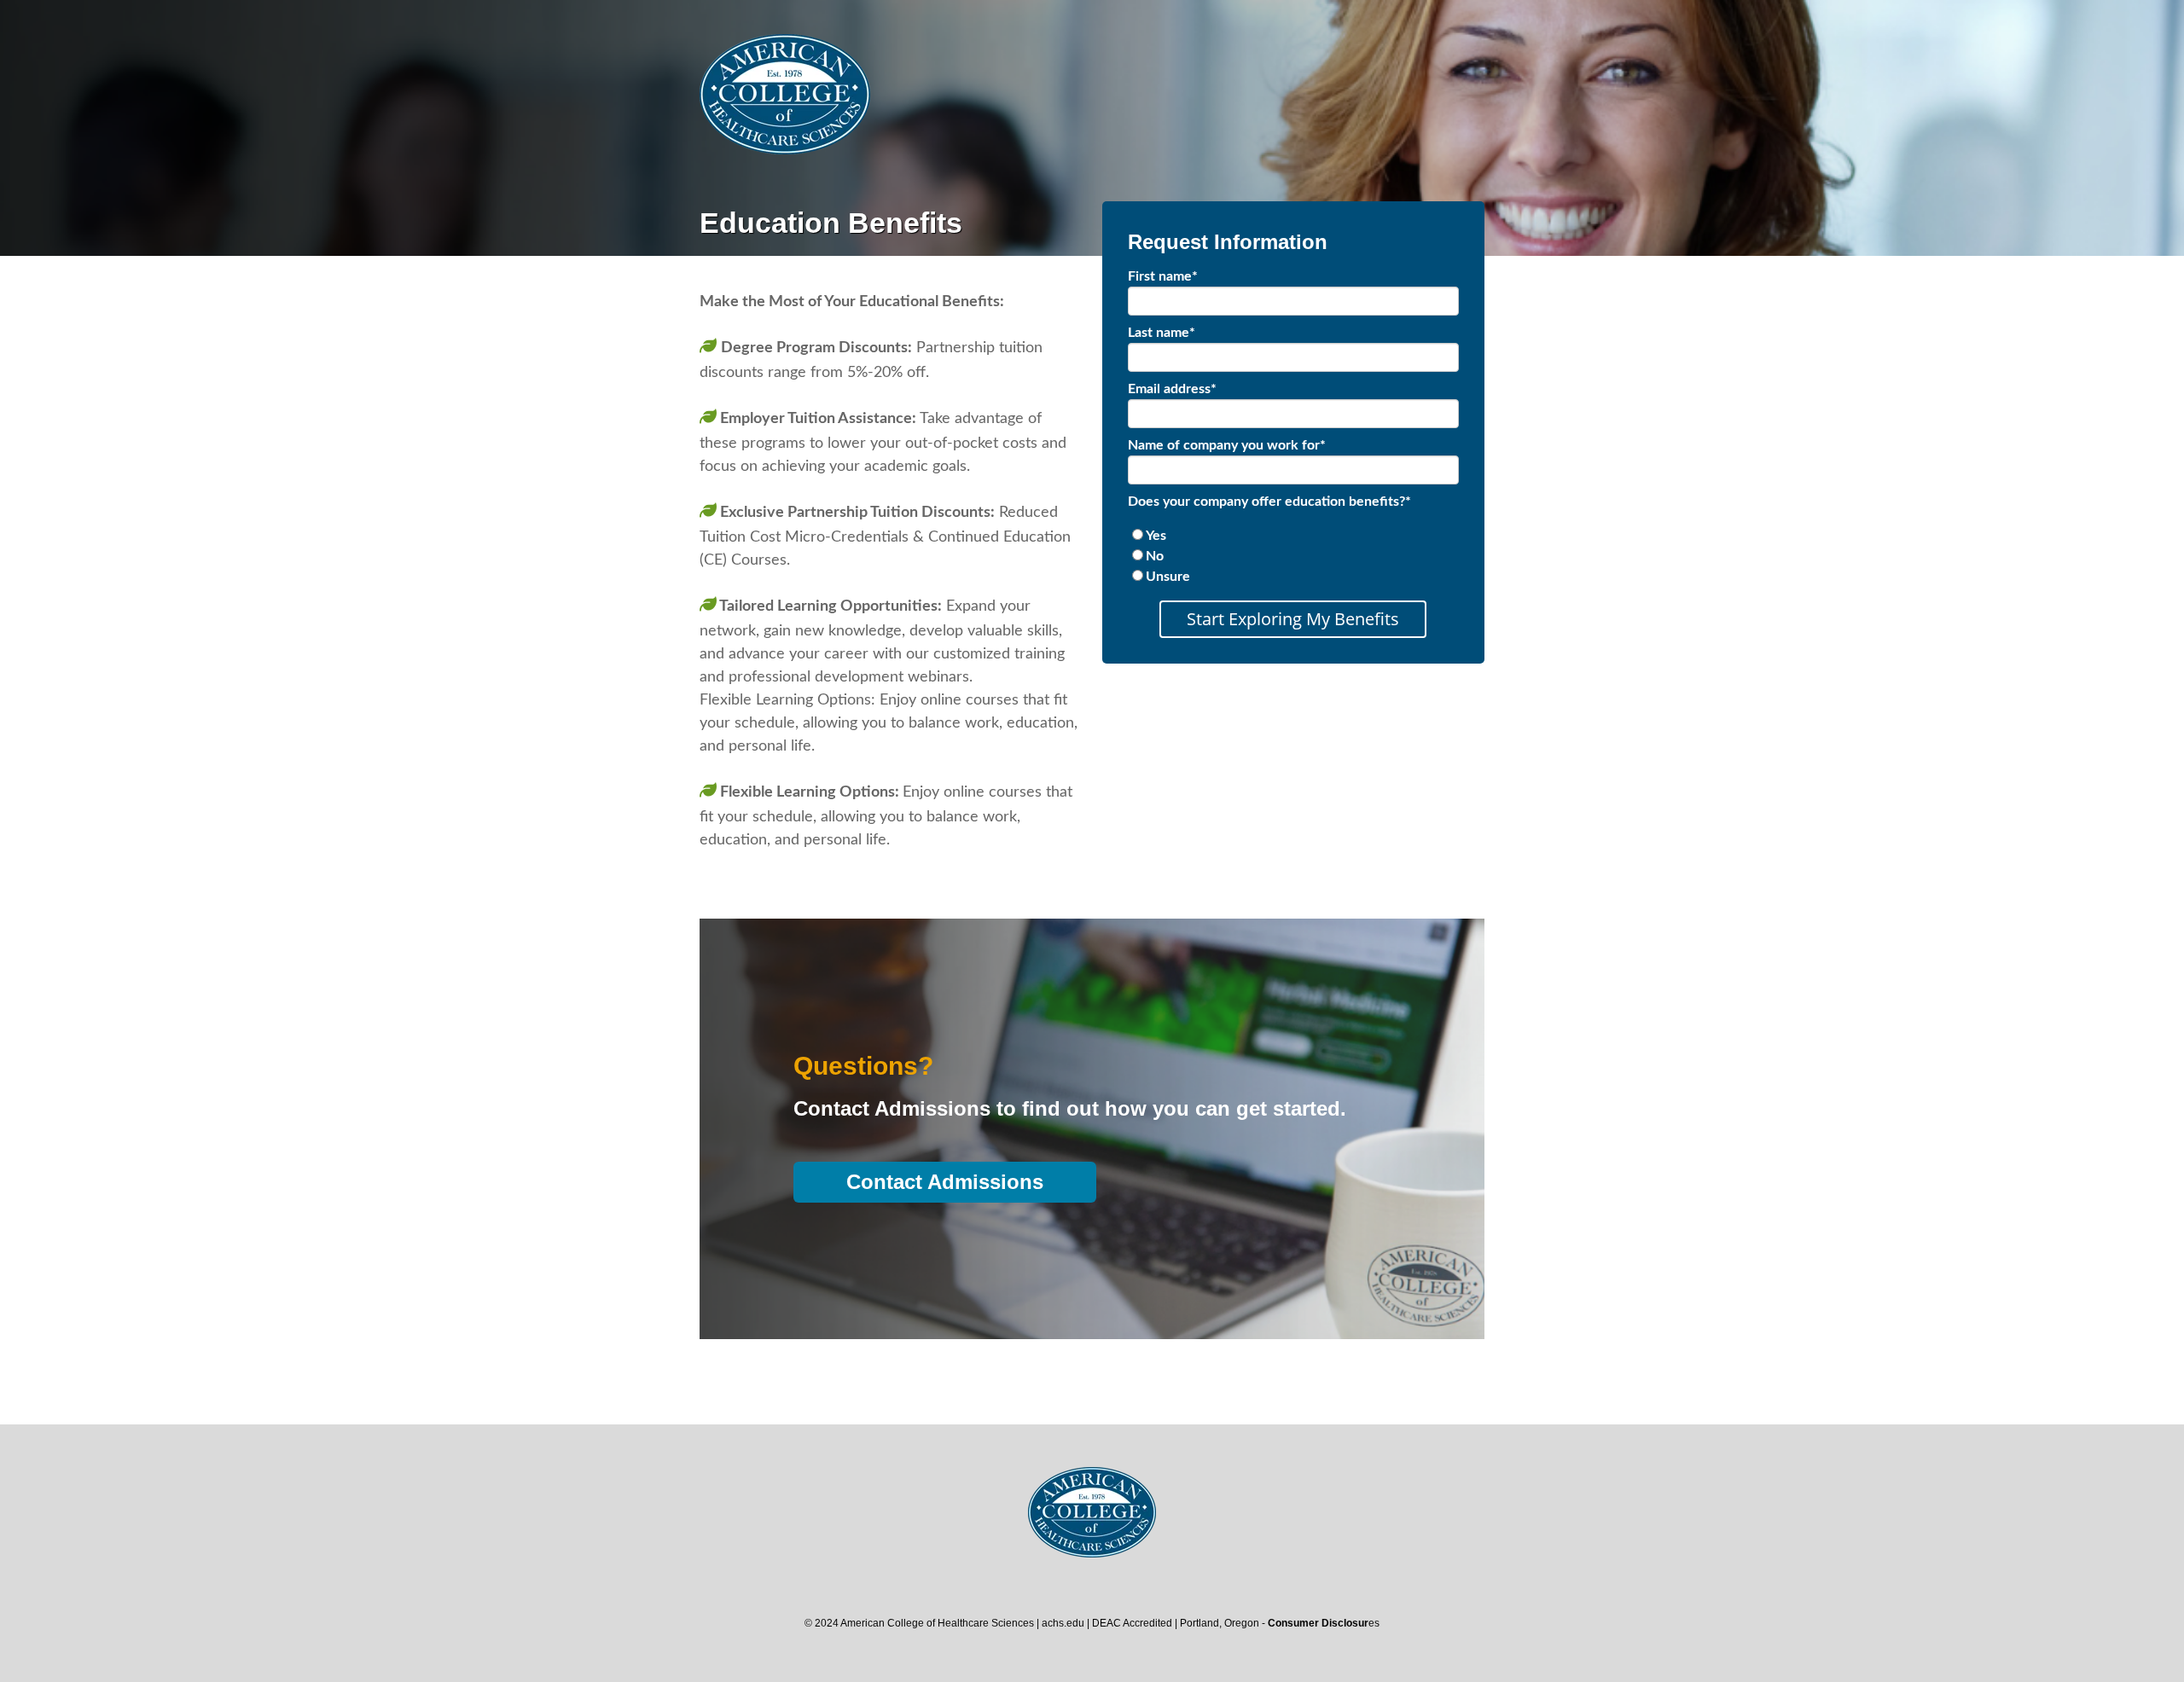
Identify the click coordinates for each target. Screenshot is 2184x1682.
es (1324, 1623)
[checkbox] (1293, 556)
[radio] (1293, 536)
